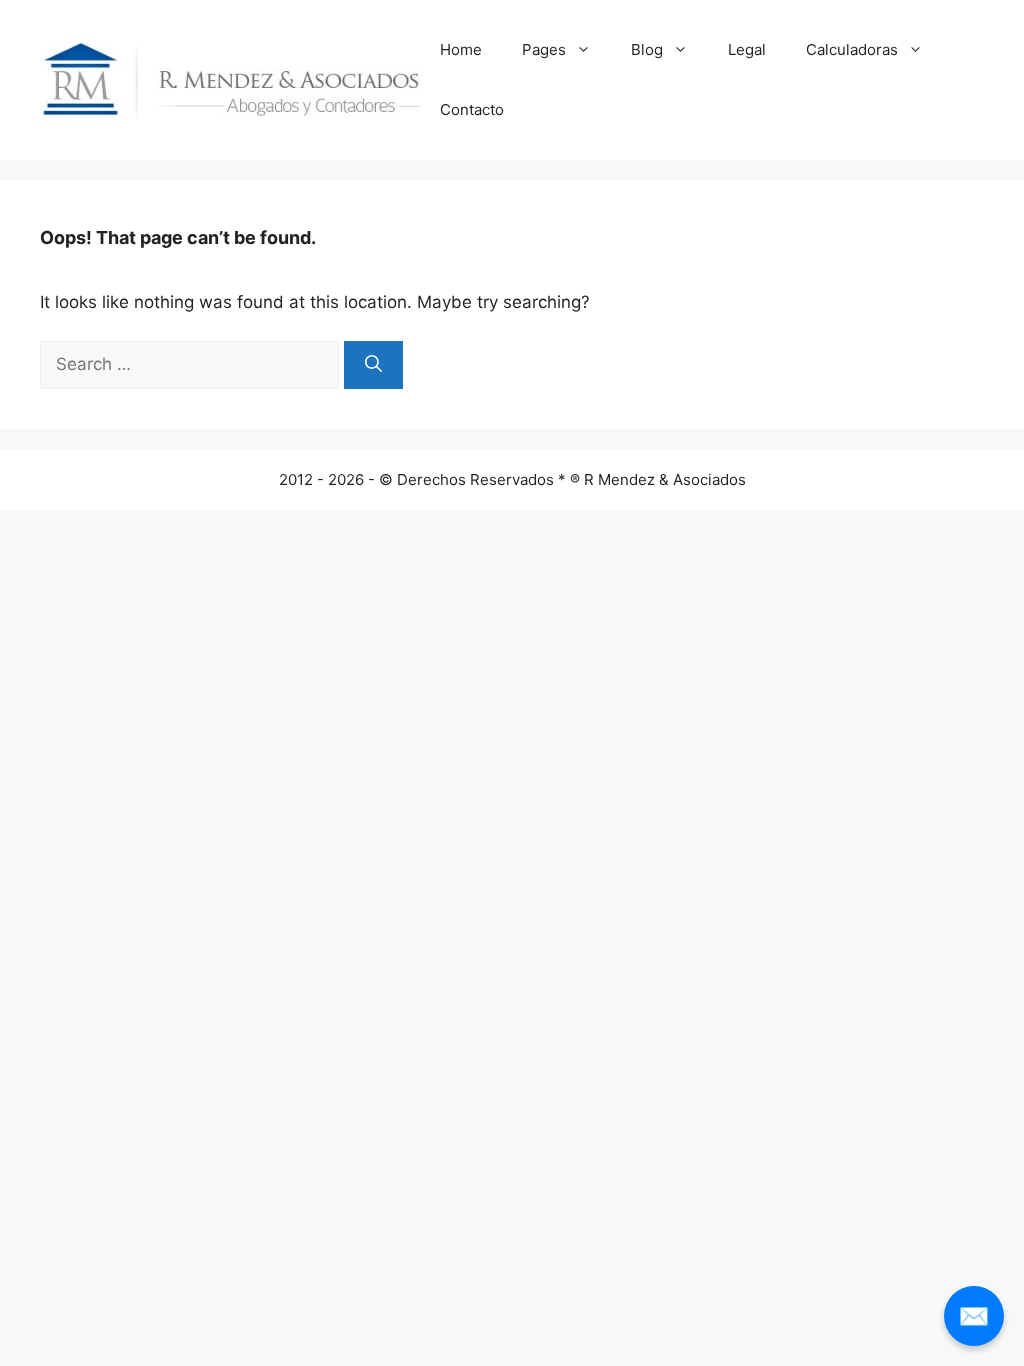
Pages (544, 49)
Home (461, 49)
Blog (647, 49)
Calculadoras (852, 49)
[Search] (373, 365)
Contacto (472, 109)
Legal (747, 49)
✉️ (974, 1315)
